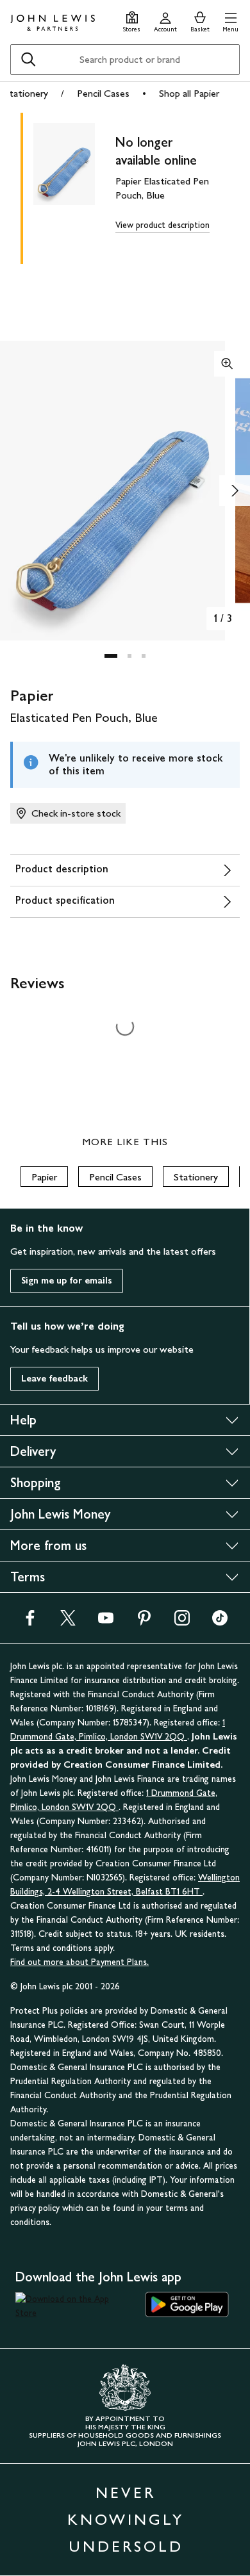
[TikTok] (220, 1622)
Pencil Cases (103, 93)
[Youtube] (106, 1622)
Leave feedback (54, 1379)
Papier (44, 1177)
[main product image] (74, 186)
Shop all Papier (189, 93)
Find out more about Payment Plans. (79, 1962)
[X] (68, 1622)
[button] (230, 20)
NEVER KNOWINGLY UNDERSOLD (126, 2519)
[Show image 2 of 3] (235, 491)
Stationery (26, 93)
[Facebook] (30, 1622)
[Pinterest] (144, 1622)
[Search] (28, 60)
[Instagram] (182, 1622)
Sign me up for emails (67, 1281)
